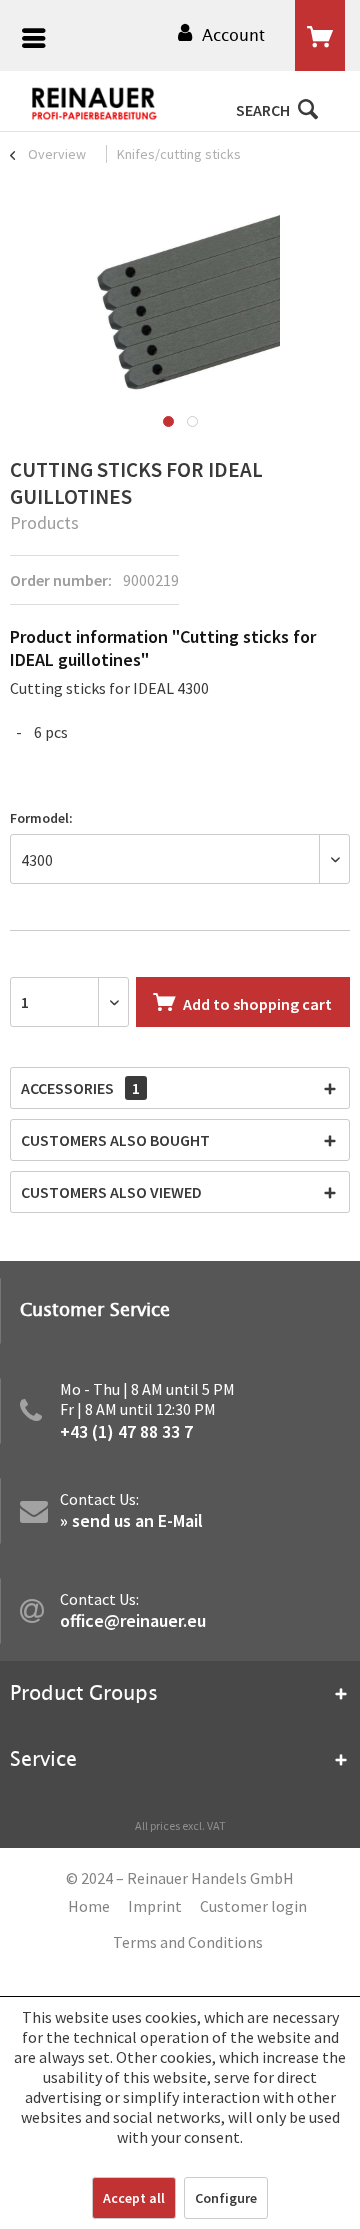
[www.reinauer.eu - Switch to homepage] (95, 104)
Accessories (80, 1088)
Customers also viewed (111, 1192)
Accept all (134, 2198)
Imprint (155, 1906)
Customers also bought (115, 1140)
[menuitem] (29, 40)
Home (89, 1906)
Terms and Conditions (188, 1942)
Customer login (253, 1906)
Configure (226, 2198)
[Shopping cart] (320, 36)
